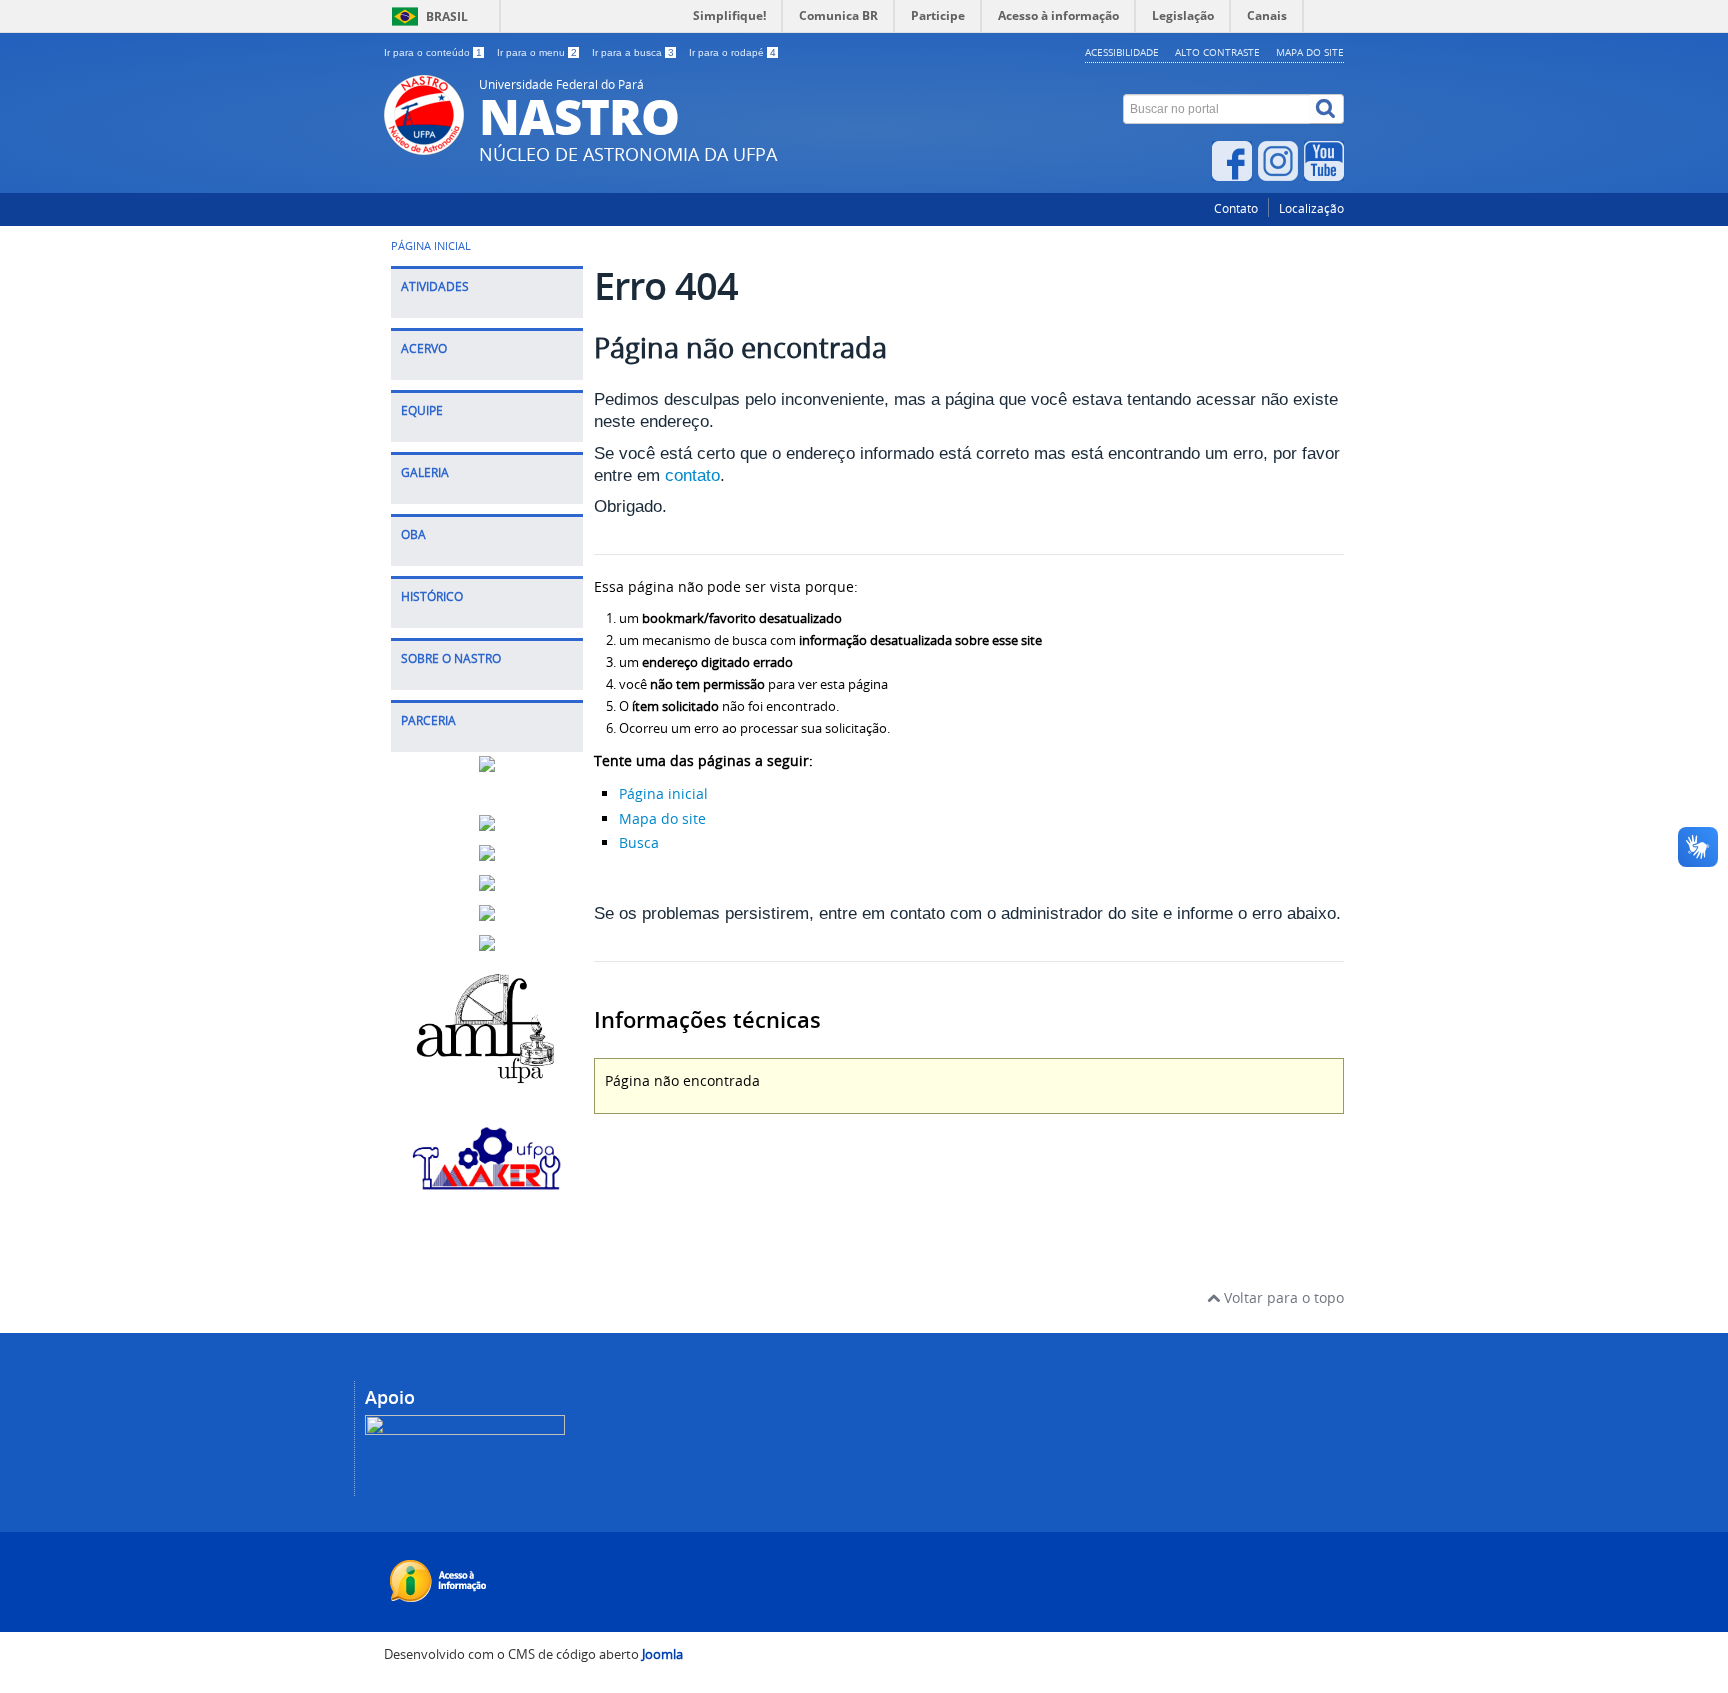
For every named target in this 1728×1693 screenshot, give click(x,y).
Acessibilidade (1122, 52)
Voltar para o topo (1282, 1297)
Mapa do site (1310, 52)
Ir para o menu (537, 52)
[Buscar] (1327, 109)
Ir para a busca (633, 52)
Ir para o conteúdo (433, 52)
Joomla (662, 1654)
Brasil (447, 16)
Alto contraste (1217, 52)
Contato (1236, 208)
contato (692, 475)
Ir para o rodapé (732, 52)
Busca (639, 842)
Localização (1311, 208)
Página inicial (663, 793)
